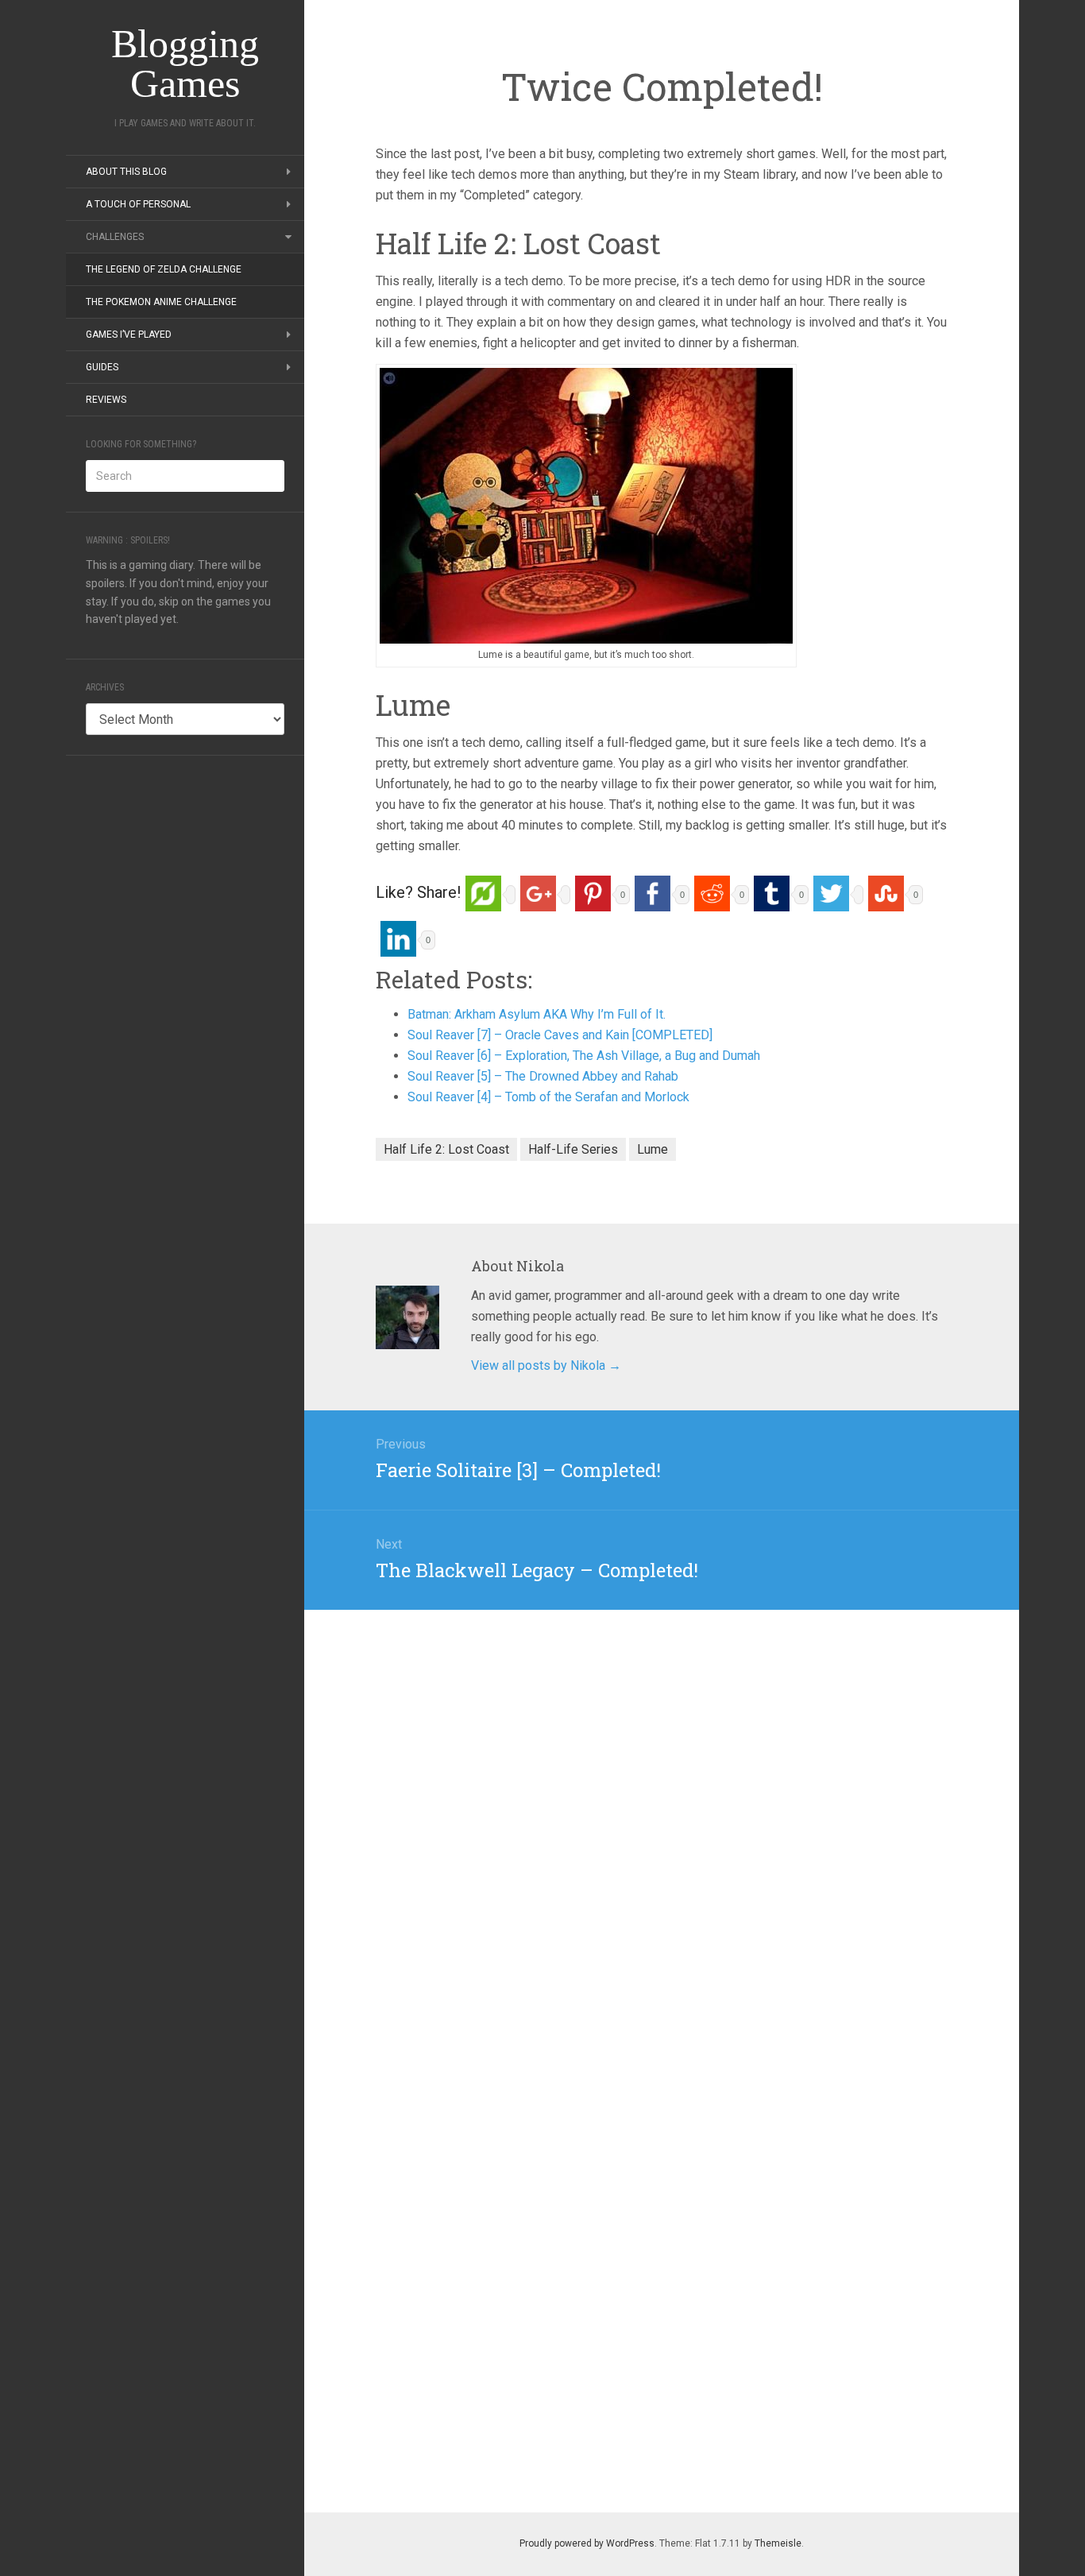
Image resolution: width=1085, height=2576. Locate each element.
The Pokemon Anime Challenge (161, 302)
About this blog (126, 172)
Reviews (106, 400)
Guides (102, 367)
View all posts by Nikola (546, 1365)
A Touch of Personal (138, 204)
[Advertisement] (185, 1014)
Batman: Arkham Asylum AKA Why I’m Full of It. (537, 1014)
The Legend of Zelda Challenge (164, 269)
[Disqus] (662, 1808)
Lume (653, 1149)
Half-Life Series (573, 1149)
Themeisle (778, 2543)
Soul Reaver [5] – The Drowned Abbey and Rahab (543, 1076)
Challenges (115, 237)
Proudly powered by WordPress (587, 2543)
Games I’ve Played (129, 335)
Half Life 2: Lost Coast (446, 1149)
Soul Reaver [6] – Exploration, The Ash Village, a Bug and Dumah (584, 1056)
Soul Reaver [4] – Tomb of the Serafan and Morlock (548, 1097)
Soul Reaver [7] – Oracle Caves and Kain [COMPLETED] (560, 1035)
